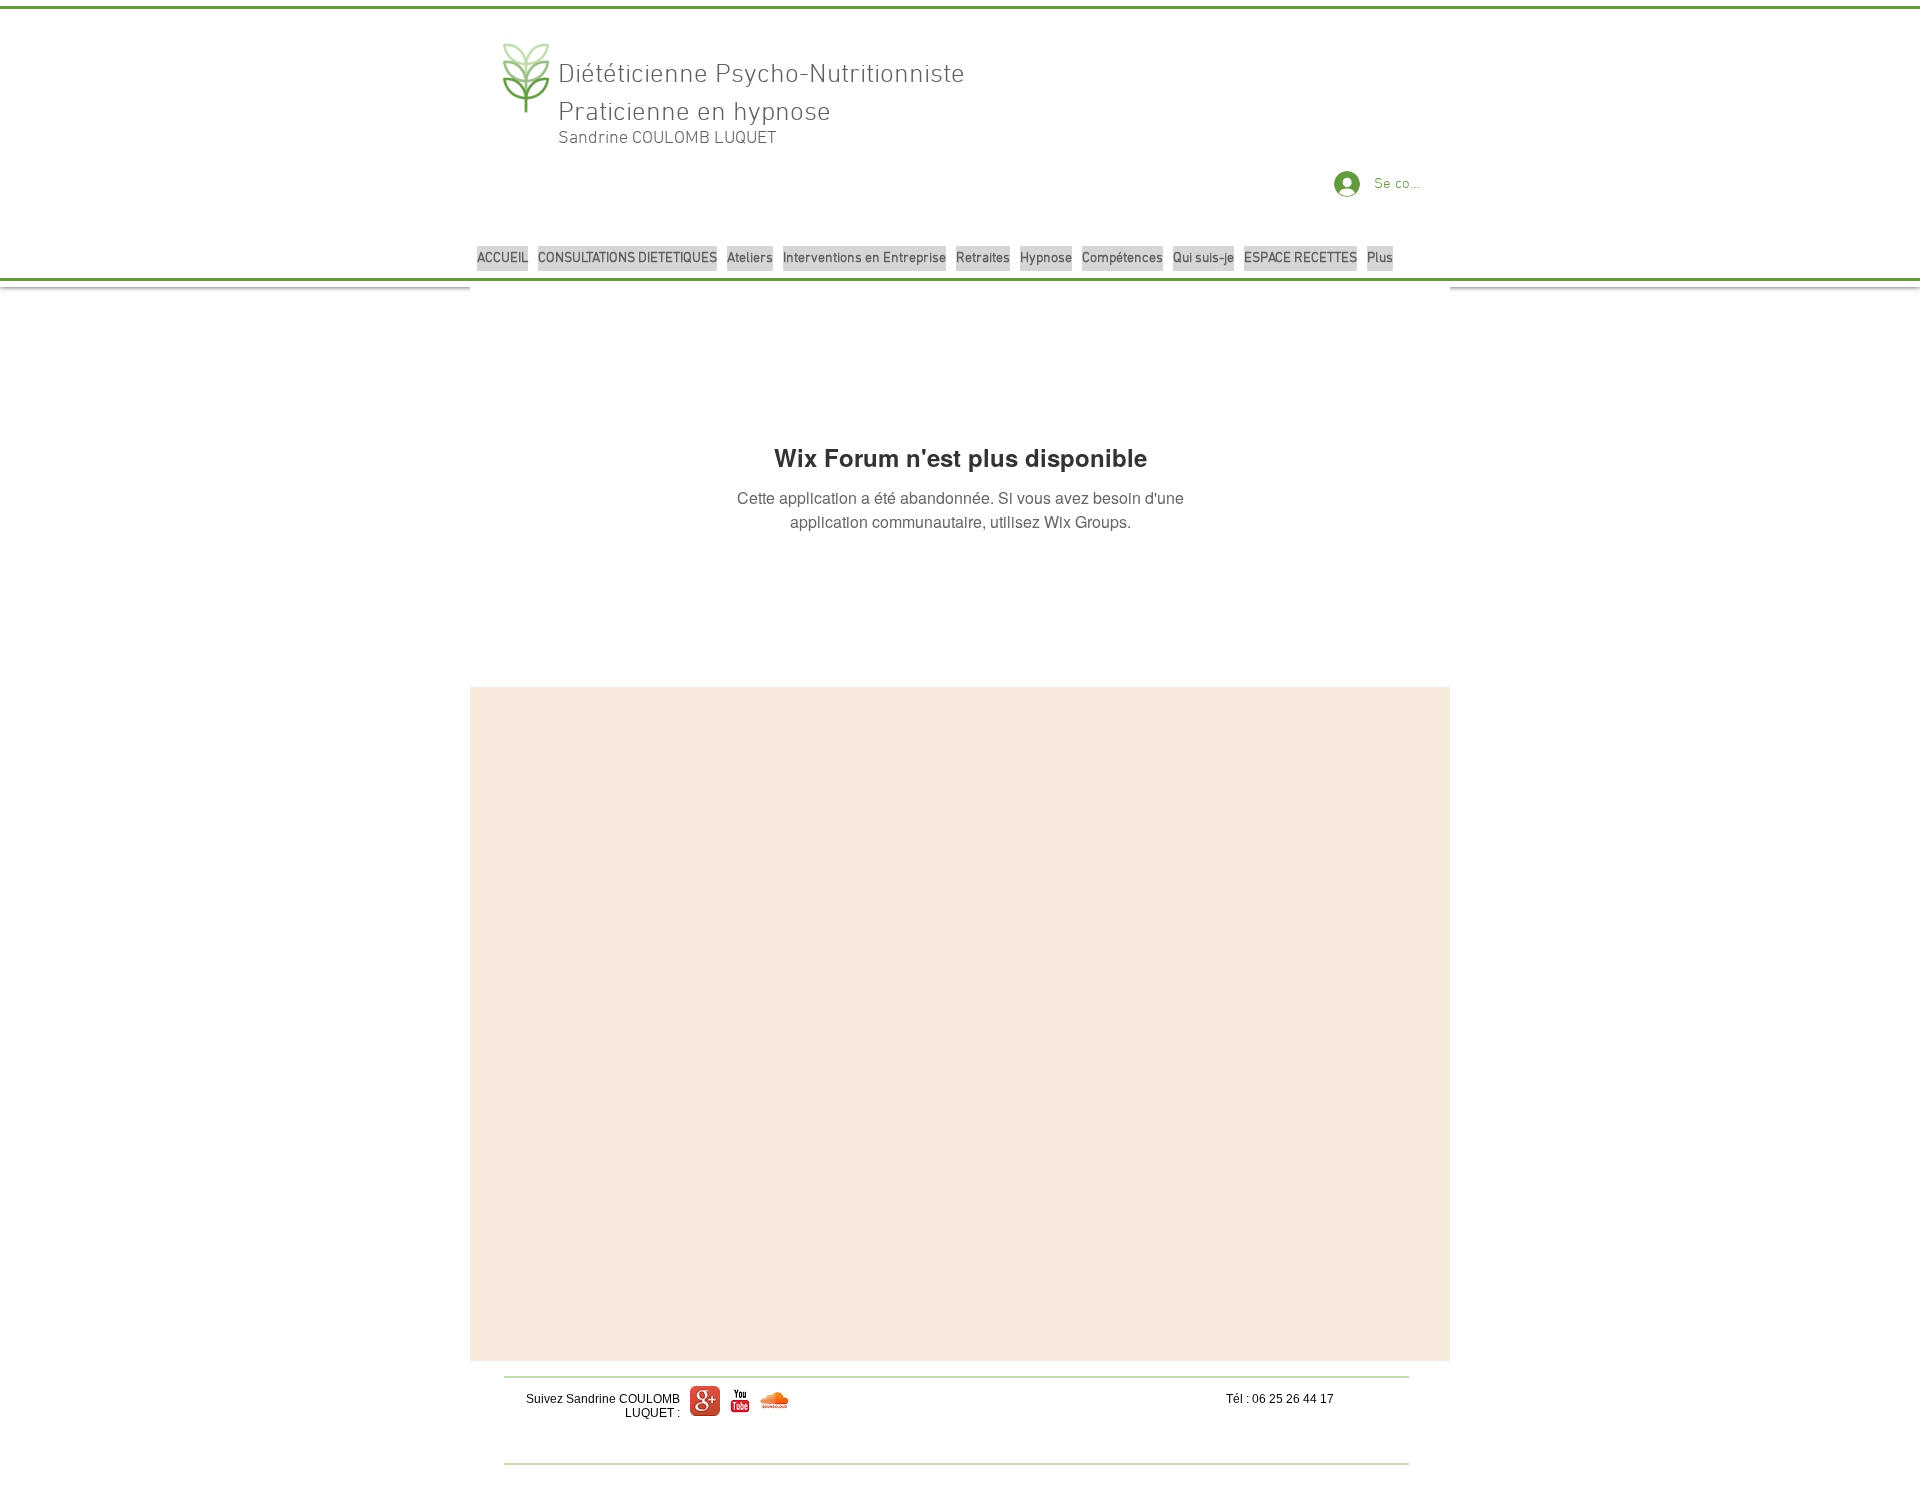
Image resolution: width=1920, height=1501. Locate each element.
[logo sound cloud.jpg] (775, 1401)
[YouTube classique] (740, 1401)
